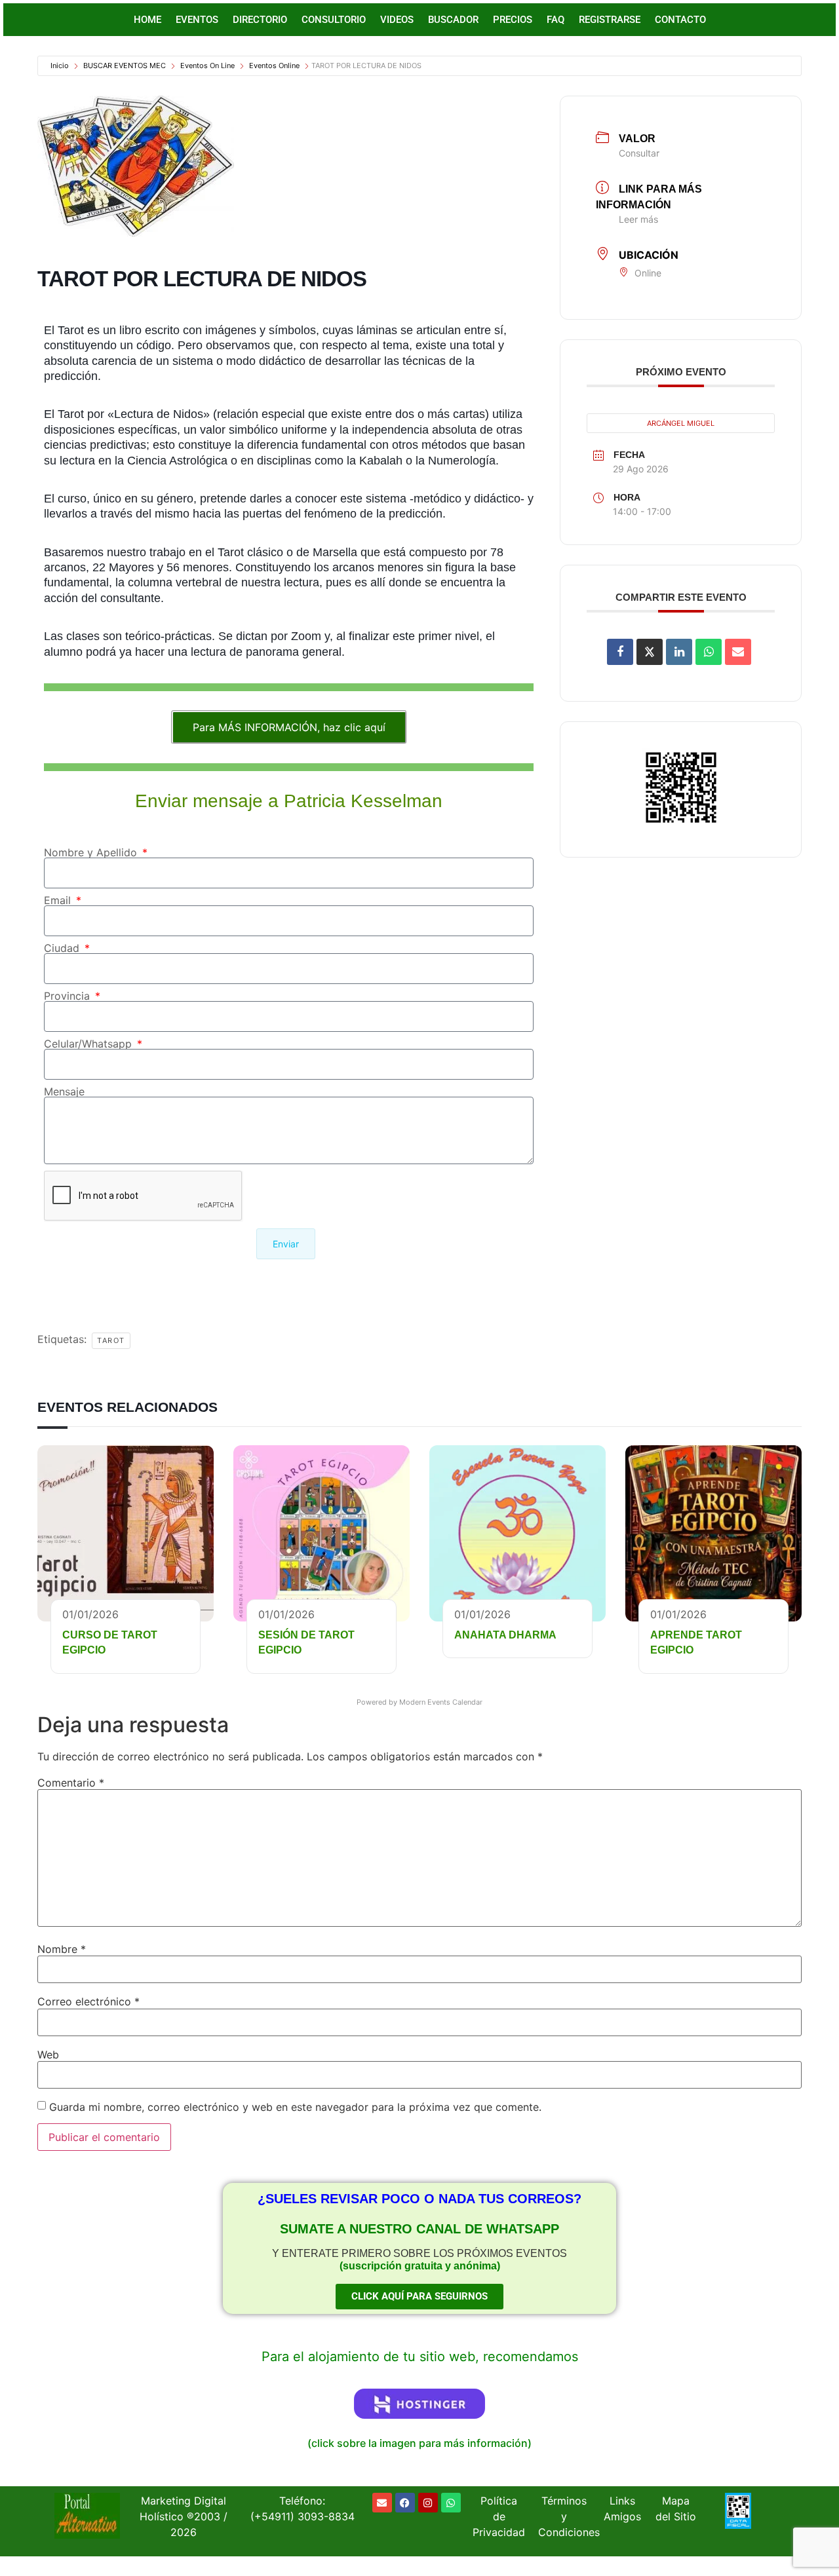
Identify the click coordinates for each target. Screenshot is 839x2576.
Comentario (71, 1783)
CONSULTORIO (334, 20)
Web (48, 2055)
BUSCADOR (453, 20)
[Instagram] (428, 2503)
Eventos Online (274, 66)
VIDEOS (397, 20)
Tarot (111, 1340)
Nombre (62, 1949)
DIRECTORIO (260, 20)
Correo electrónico (88, 2001)
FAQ (556, 20)
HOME (147, 20)
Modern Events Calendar (441, 1702)
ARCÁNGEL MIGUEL (681, 423)
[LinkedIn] (679, 652)
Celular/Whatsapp (89, 1044)
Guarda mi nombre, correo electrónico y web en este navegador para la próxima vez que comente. (295, 2107)
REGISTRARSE (610, 20)
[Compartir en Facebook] (620, 652)
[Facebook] (405, 2503)
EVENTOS (197, 20)
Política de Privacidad (499, 2516)
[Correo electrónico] (738, 652)
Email (59, 900)
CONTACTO (680, 20)
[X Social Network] (650, 652)
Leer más (638, 219)
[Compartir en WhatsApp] (709, 652)
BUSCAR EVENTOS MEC (125, 66)
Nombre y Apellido (92, 852)
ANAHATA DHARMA (505, 1635)
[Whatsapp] (451, 2503)
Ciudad (63, 948)
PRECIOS (513, 20)
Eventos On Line (207, 66)
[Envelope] (382, 2503)
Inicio (60, 66)
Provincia (68, 996)
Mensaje (64, 1091)
